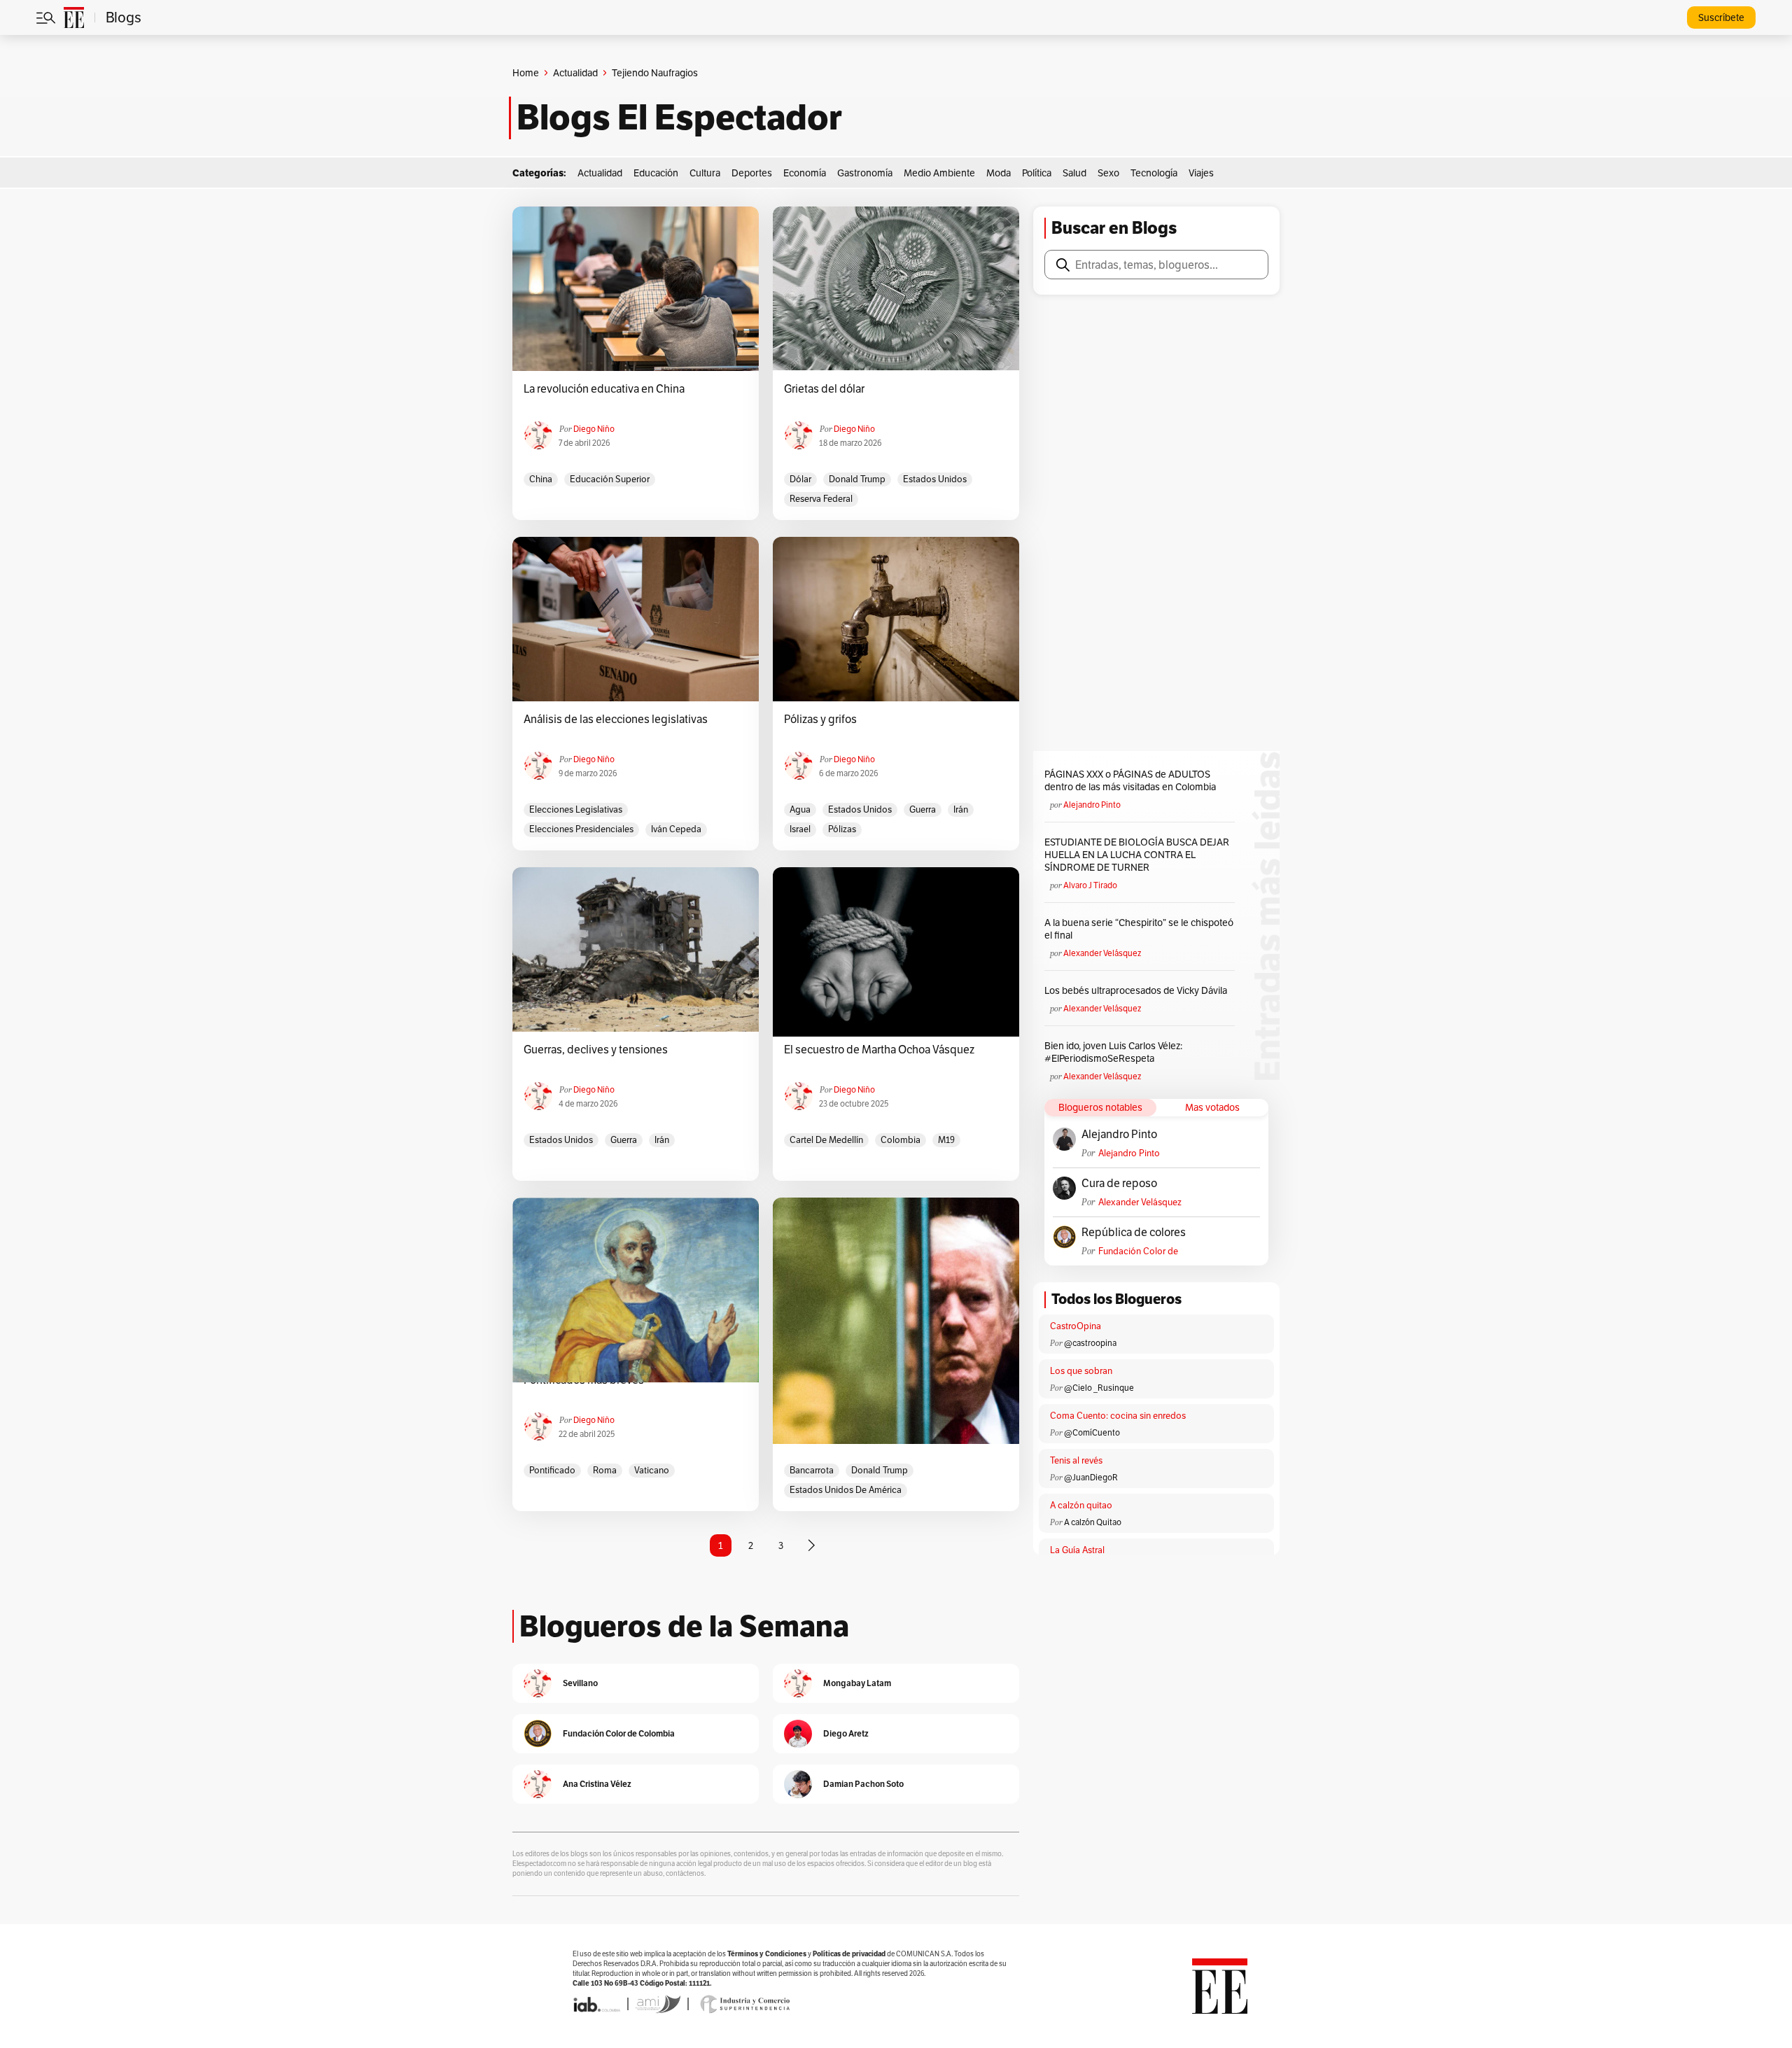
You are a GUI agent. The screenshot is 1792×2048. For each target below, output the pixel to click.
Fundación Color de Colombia (1138, 1251)
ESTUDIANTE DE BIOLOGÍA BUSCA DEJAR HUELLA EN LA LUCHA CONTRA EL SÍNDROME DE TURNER (1137, 855)
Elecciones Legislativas (576, 809)
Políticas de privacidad (849, 1954)
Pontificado (552, 1470)
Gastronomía (865, 173)
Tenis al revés (1076, 1460)
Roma (605, 1470)
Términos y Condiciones (767, 1954)
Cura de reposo (1119, 1184)
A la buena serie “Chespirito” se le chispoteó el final (1139, 929)
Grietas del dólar (824, 389)
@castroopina (1090, 1343)
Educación (656, 173)
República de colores (1134, 1233)
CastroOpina (1076, 1326)
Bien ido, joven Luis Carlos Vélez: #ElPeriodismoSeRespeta (1113, 1052)
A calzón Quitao (1093, 1522)
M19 (946, 1140)
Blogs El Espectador (679, 118)
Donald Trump (857, 479)
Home (526, 73)
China (541, 479)
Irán (961, 809)
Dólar (800, 479)
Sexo (1108, 173)
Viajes (1201, 173)
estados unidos (935, 479)
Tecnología (1154, 173)
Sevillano (580, 1683)
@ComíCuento (1092, 1432)
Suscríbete (1721, 17)
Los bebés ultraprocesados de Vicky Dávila (1138, 990)
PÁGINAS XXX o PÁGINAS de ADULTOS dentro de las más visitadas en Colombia (1130, 780)
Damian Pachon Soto (863, 1784)
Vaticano (652, 1470)
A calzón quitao (1081, 1505)
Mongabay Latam (857, 1683)
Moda (999, 173)
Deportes (752, 173)
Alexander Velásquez (1102, 953)
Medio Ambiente (939, 173)
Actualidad (575, 73)
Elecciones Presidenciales (581, 829)
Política (1037, 173)
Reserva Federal (821, 499)
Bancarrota (812, 1470)
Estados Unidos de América (846, 1490)
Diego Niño (594, 429)
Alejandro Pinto (1092, 805)
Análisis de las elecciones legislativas (616, 720)
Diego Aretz (846, 1733)
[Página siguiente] (811, 1545)
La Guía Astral (1077, 1550)
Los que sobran (1081, 1371)
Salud (1074, 173)
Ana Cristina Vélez (597, 1784)
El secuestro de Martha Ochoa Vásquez (879, 1050)
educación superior (610, 479)
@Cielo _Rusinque (1099, 1388)
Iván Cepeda (676, 829)
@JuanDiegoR (1091, 1477)
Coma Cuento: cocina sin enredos (1118, 1416)
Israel (800, 829)
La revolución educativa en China (604, 389)
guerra (923, 809)
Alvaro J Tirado (1090, 885)
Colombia (901, 1140)
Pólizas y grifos (820, 720)
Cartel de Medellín (826, 1140)
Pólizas (842, 829)
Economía (805, 173)
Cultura (705, 173)
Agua (800, 809)
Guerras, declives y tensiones (596, 1050)
